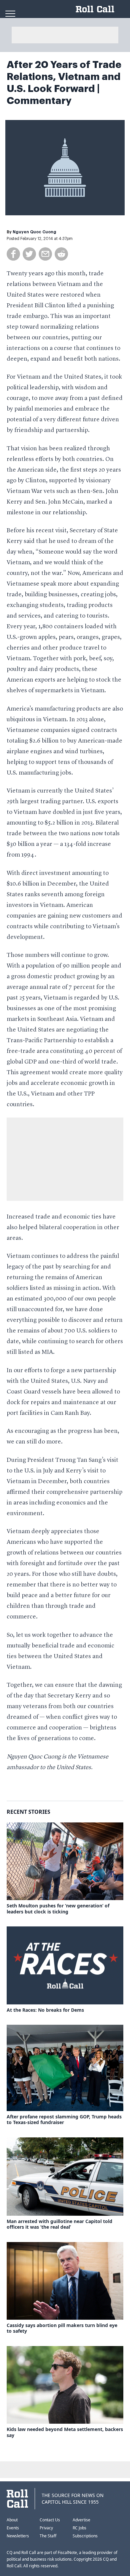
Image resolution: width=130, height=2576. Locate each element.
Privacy (46, 2528)
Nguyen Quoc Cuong (34, 232)
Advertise (81, 2520)
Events (13, 2528)
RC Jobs (79, 2528)
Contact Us (50, 2520)
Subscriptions (85, 2536)
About (12, 2520)
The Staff (48, 2536)
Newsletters (18, 2536)
